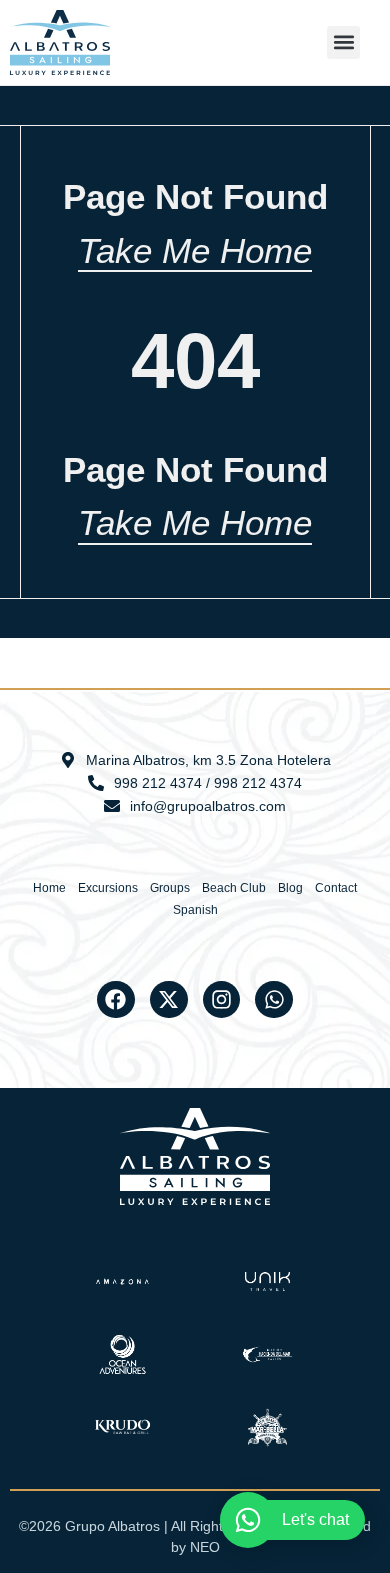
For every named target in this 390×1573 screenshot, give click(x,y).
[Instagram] (222, 1000)
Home (49, 888)
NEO (205, 1547)
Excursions (108, 888)
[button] (343, 42)
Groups (170, 888)
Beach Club (234, 888)
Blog (290, 888)
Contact (336, 888)
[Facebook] (116, 1000)
